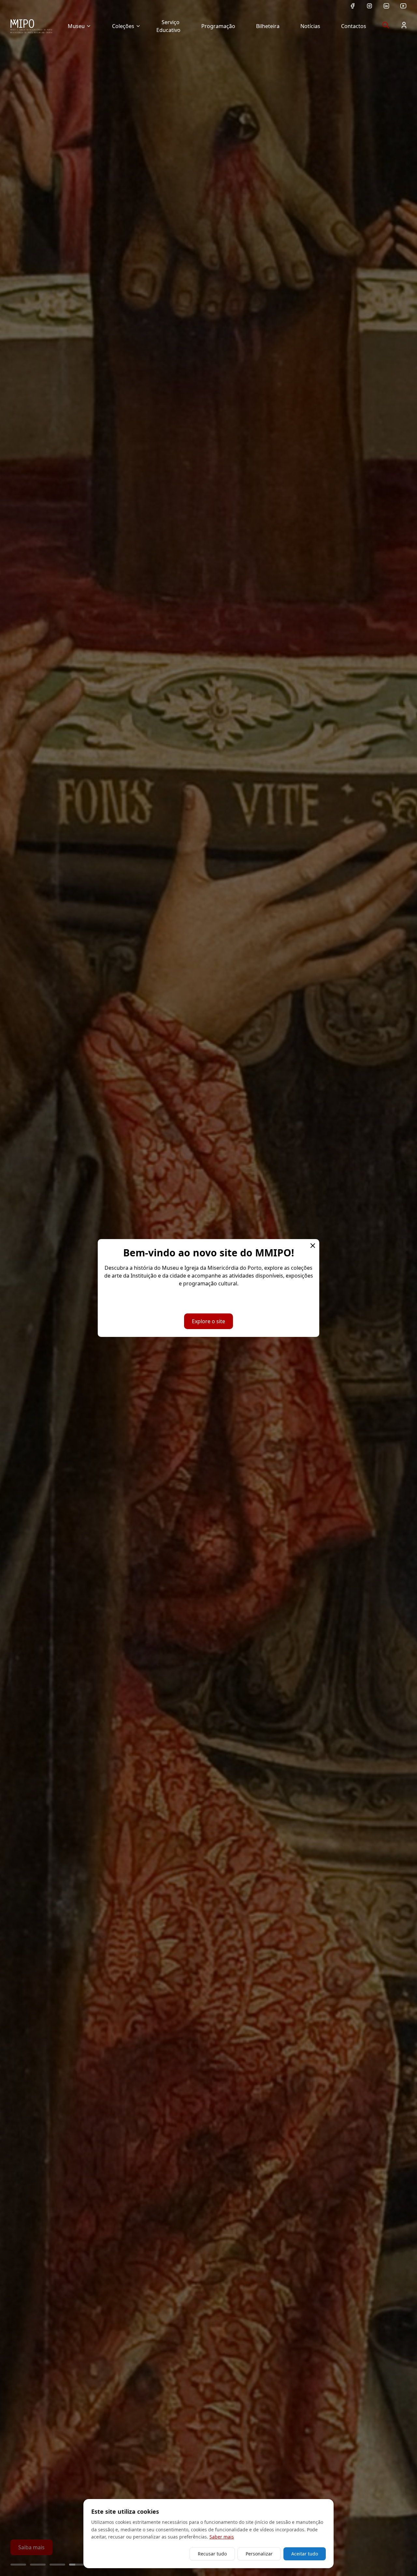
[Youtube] (403, 6)
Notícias (310, 26)
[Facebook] (352, 6)
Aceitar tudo (305, 2554)
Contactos (354, 26)
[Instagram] (369, 6)
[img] (31, 26)
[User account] (404, 25)
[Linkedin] (386, 6)
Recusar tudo (212, 2554)
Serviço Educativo (168, 26)
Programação (218, 26)
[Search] (386, 25)
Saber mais (222, 2537)
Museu (76, 26)
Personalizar (259, 2554)
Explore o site (208, 1321)
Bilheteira (268, 26)
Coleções (123, 26)
